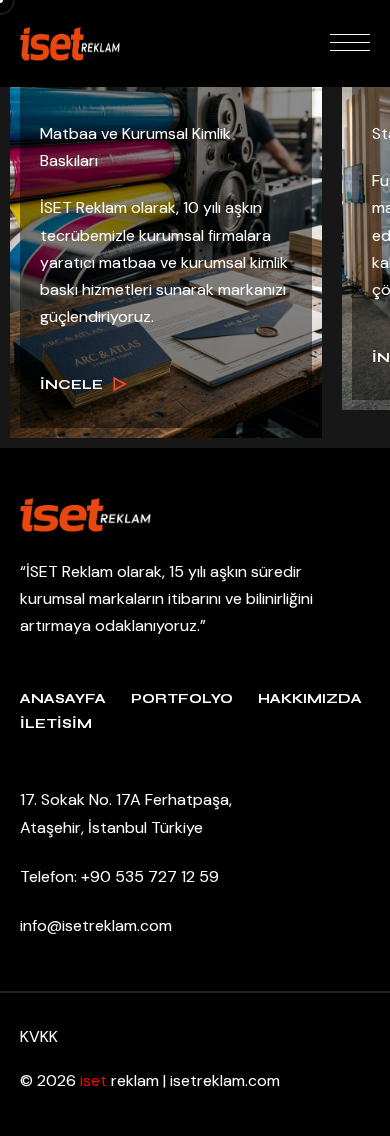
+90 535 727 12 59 (150, 876)
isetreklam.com (225, 1080)
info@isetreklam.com (96, 925)
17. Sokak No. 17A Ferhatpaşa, (126, 799)
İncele (71, 384)
